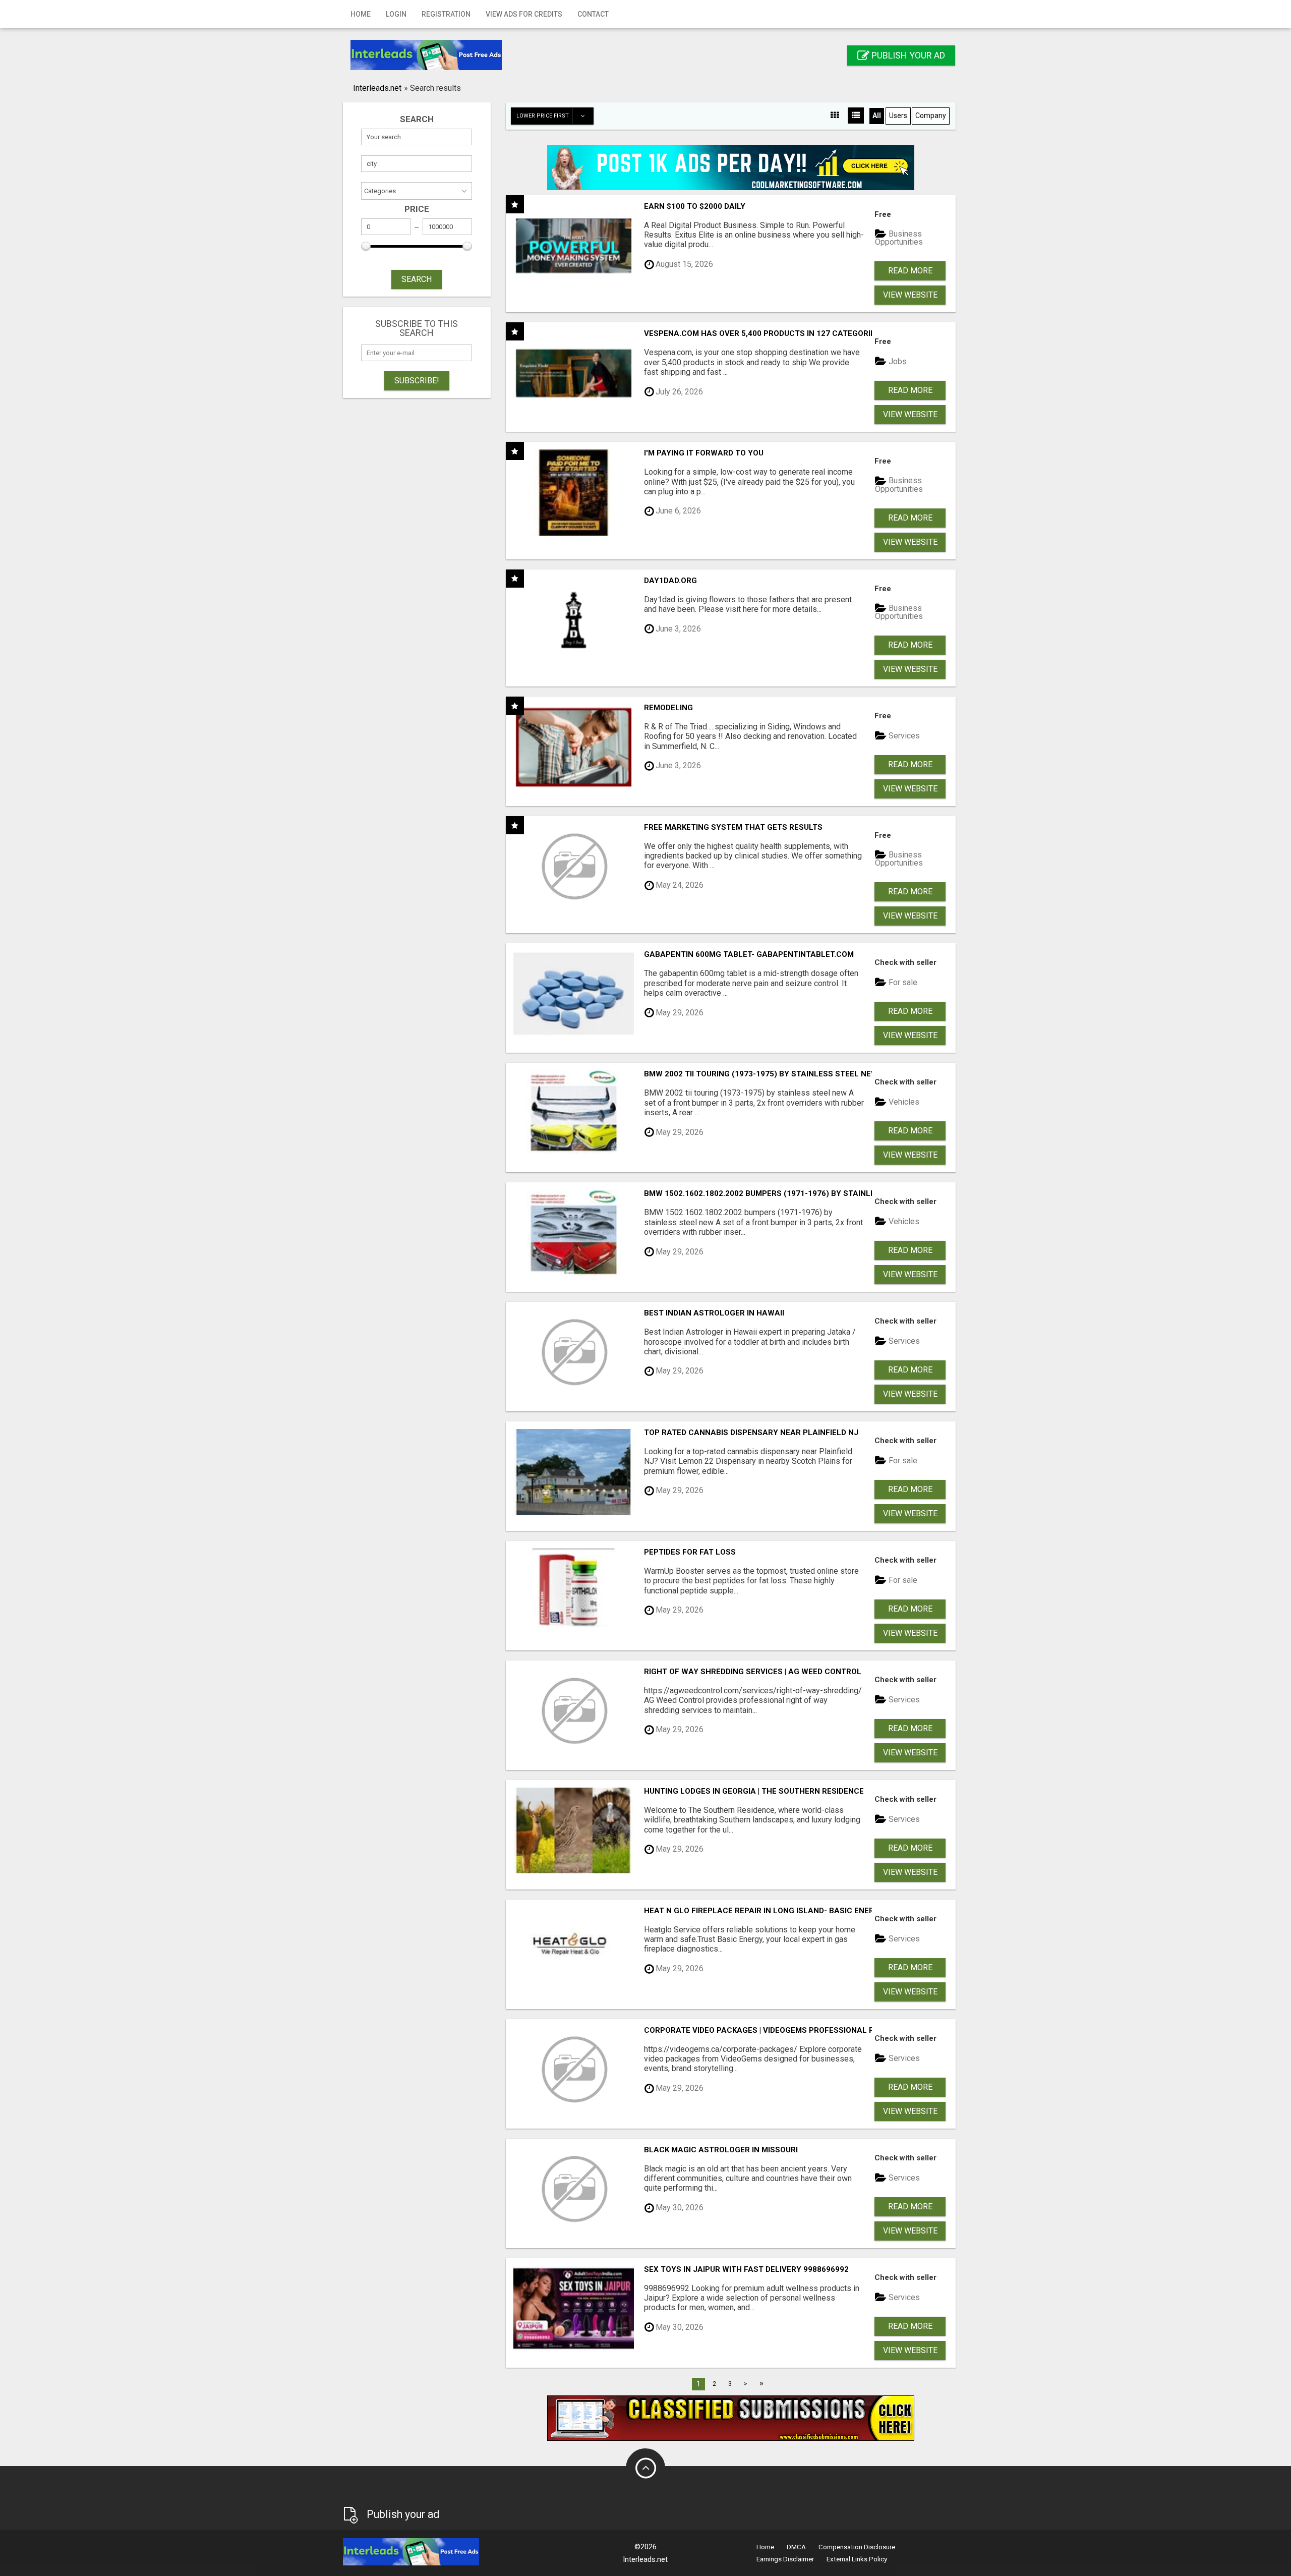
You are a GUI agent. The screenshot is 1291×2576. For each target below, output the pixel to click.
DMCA (796, 2547)
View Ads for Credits (524, 14)
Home (361, 14)
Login (396, 14)
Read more (910, 271)
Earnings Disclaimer (785, 2559)
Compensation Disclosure (857, 2547)
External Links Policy (857, 2559)
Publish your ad (907, 55)
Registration (446, 14)
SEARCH (417, 279)
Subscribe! (417, 381)
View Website (910, 295)
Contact (593, 14)
